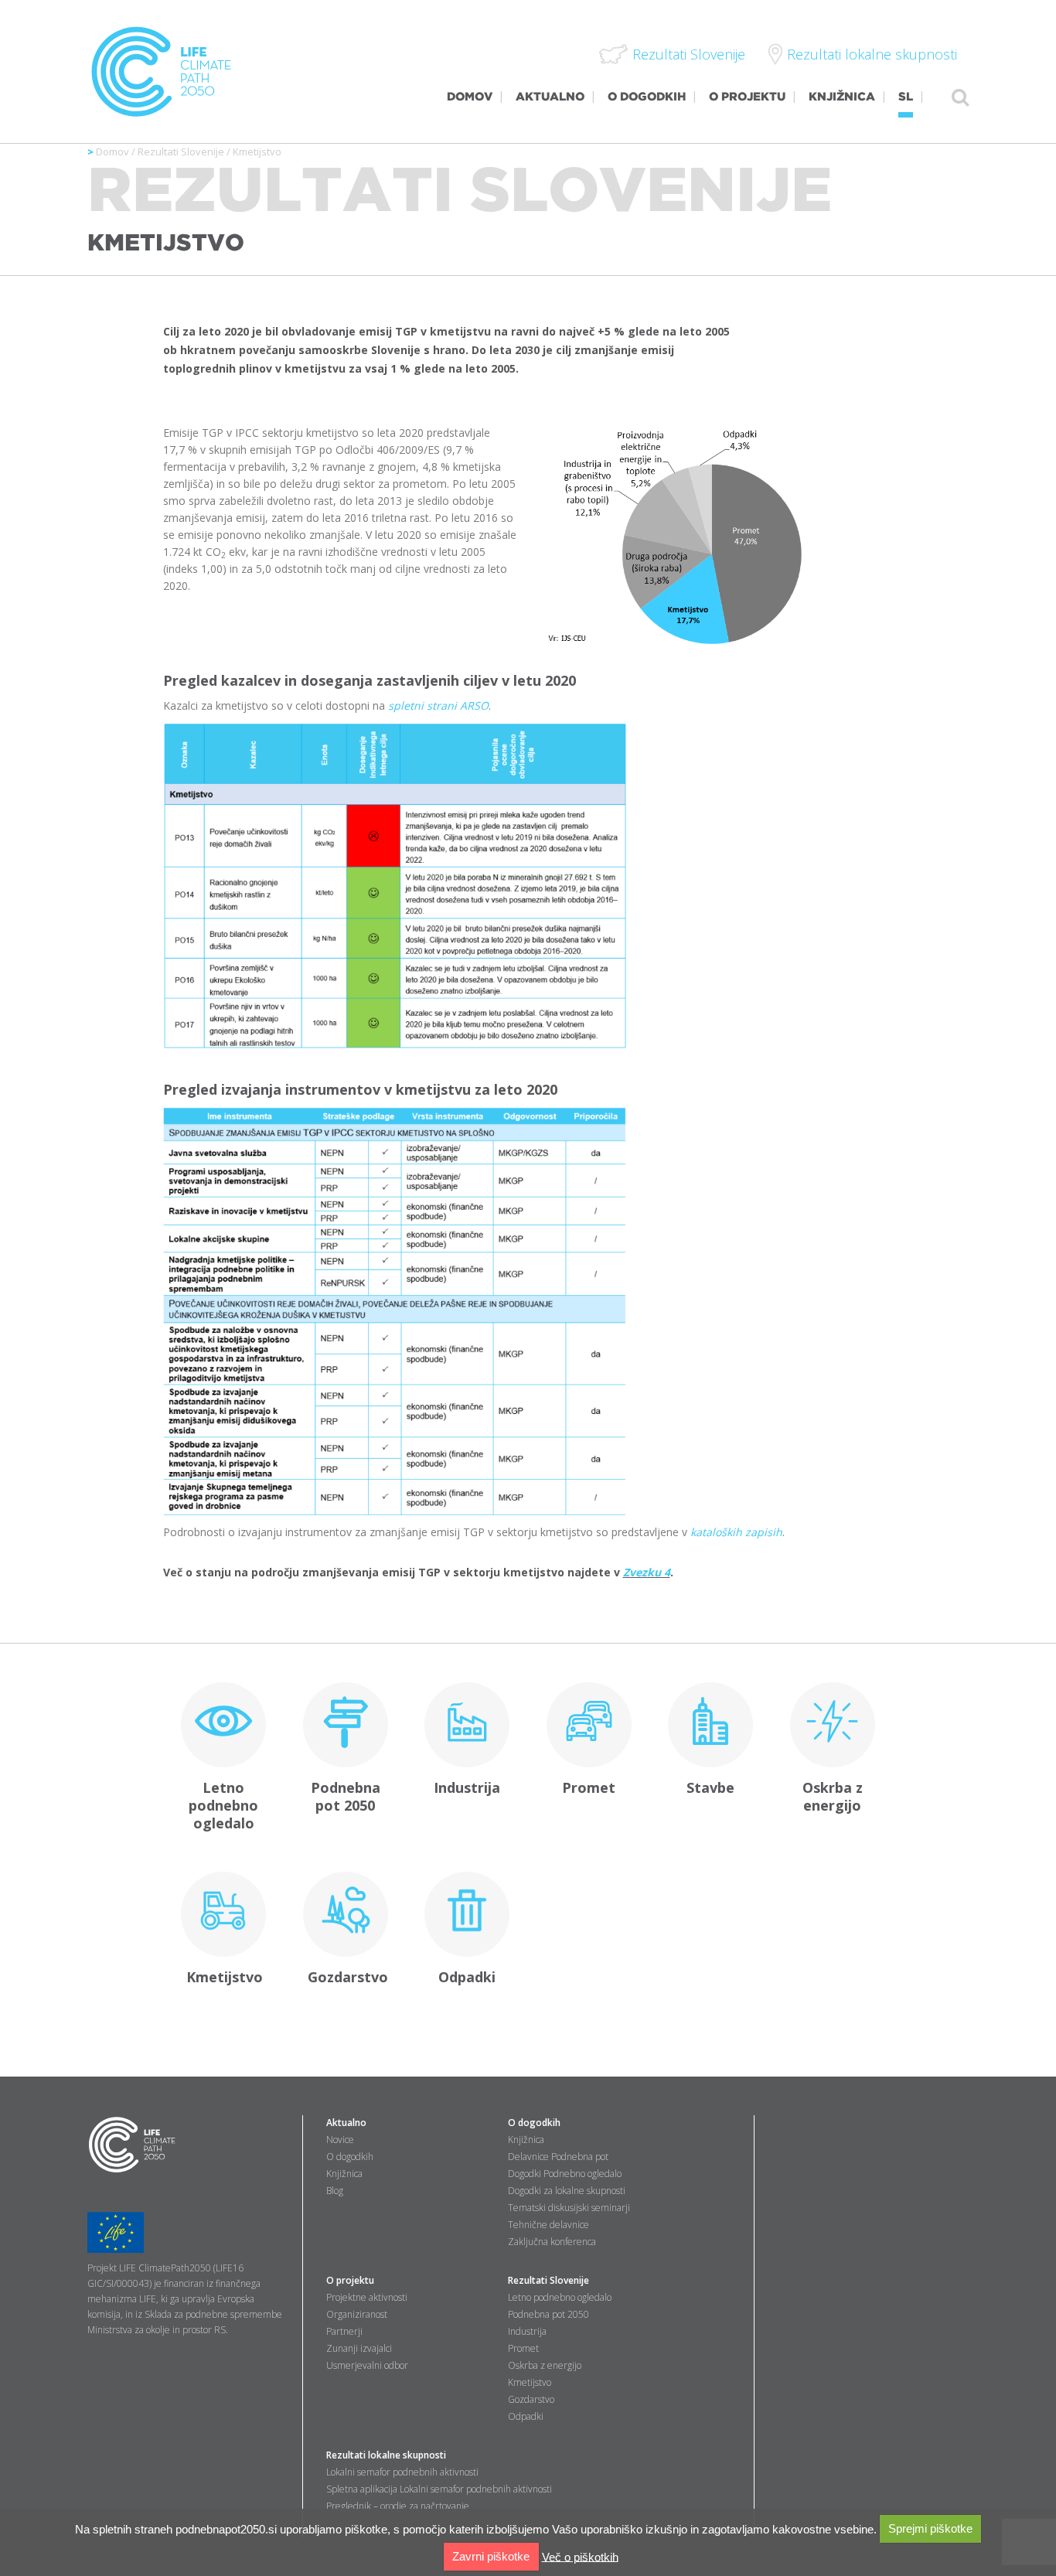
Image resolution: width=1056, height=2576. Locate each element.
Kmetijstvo (225, 1977)
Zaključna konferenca (552, 2242)
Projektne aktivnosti (367, 2297)
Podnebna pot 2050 (346, 1796)
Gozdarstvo (348, 1977)
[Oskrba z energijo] (832, 1725)
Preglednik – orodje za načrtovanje (398, 2506)
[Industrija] (467, 1725)
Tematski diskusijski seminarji (569, 2208)
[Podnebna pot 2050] (345, 1725)
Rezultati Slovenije (181, 152)
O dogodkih (350, 2157)
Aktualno (346, 2123)
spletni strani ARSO (438, 705)
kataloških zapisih (736, 1532)
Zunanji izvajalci (359, 2348)
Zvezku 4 (647, 1572)
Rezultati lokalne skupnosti (386, 2455)
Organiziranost (357, 2314)
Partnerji (344, 2331)
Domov (112, 152)
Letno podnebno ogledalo (223, 1805)
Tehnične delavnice (548, 2225)
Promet (589, 1787)
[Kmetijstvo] (224, 1914)
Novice (340, 2140)
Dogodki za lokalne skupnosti (567, 2191)
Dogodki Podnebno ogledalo (565, 2174)
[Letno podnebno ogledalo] (224, 1725)
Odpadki (467, 1977)
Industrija (467, 1787)
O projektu (350, 2280)
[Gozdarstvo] (345, 1914)
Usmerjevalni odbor (367, 2365)
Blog (335, 2191)
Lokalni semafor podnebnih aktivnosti (402, 2472)
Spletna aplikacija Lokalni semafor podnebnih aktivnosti (439, 2489)
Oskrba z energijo (833, 1796)
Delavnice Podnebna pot (558, 2157)
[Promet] (589, 1725)
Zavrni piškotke (491, 2556)
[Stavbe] (710, 1725)
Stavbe (710, 1787)
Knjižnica (344, 2174)
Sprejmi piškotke (930, 2528)
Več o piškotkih (580, 2556)
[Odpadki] (467, 1914)
